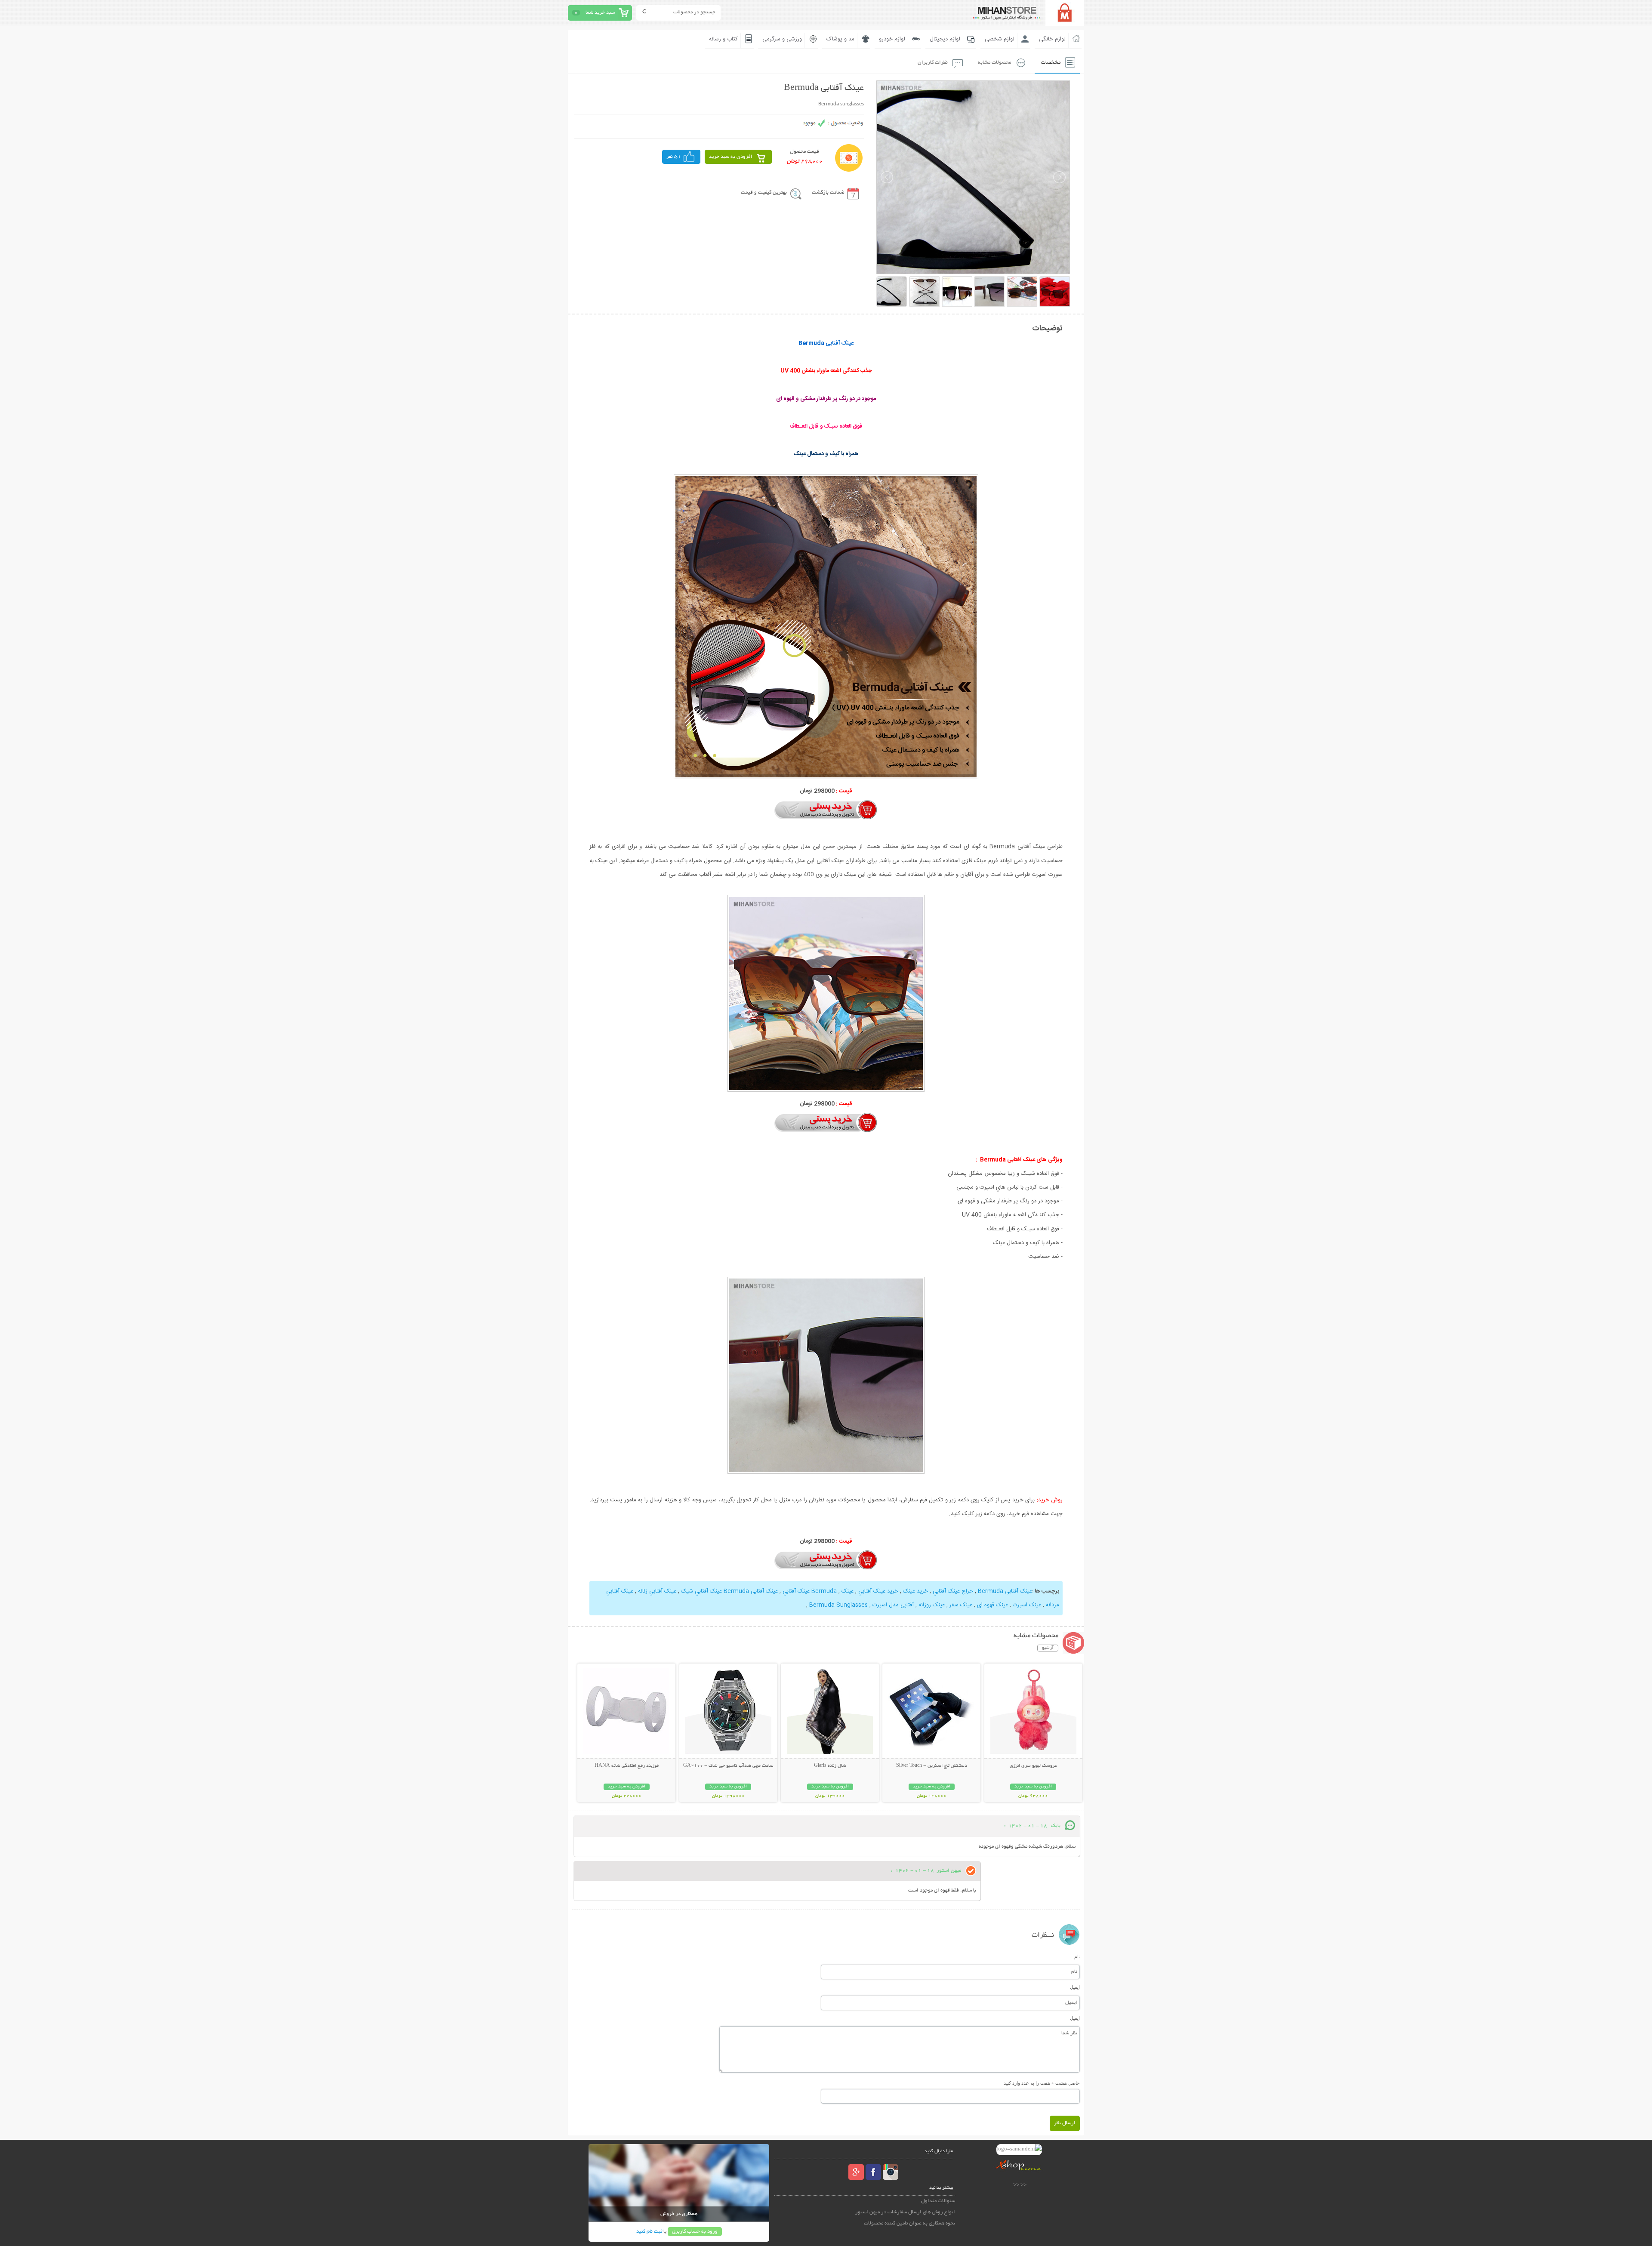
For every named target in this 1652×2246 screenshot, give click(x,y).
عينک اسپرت (1027, 1605)
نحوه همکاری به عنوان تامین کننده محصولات (909, 2223)
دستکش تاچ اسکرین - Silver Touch (932, 1766)
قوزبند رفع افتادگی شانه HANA (627, 1766)
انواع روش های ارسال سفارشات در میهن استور (905, 2212)
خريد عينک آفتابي (878, 1591)
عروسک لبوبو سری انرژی (1033, 1766)
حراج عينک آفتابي (953, 1591)
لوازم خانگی (1052, 39)
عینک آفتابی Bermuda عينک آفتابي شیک (729, 1591)
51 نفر (674, 157)
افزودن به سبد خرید (731, 157)
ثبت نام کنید (649, 2232)
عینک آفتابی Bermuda (1005, 1591)
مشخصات (1051, 63)
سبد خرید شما (600, 13)
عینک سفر (961, 1605)
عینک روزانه (932, 1605)
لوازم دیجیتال (945, 39)
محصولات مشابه (994, 63)
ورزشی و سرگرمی (782, 39)
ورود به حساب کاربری (695, 2232)
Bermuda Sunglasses (838, 1605)
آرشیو (1048, 1648)
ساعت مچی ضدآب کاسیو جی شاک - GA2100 (728, 1766)
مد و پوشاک (840, 39)
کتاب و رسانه (723, 39)
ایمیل (1075, 1987)
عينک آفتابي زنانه (657, 1591)
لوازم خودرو (892, 39)
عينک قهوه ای (992, 1605)
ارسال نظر (1065, 2123)
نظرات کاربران (933, 63)
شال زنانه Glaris (830, 1766)
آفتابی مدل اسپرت (893, 1605)
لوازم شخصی (1000, 39)
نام (1077, 1956)
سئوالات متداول (938, 2201)
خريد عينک (915, 1591)
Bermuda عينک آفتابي (810, 1591)
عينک (848, 1591)
